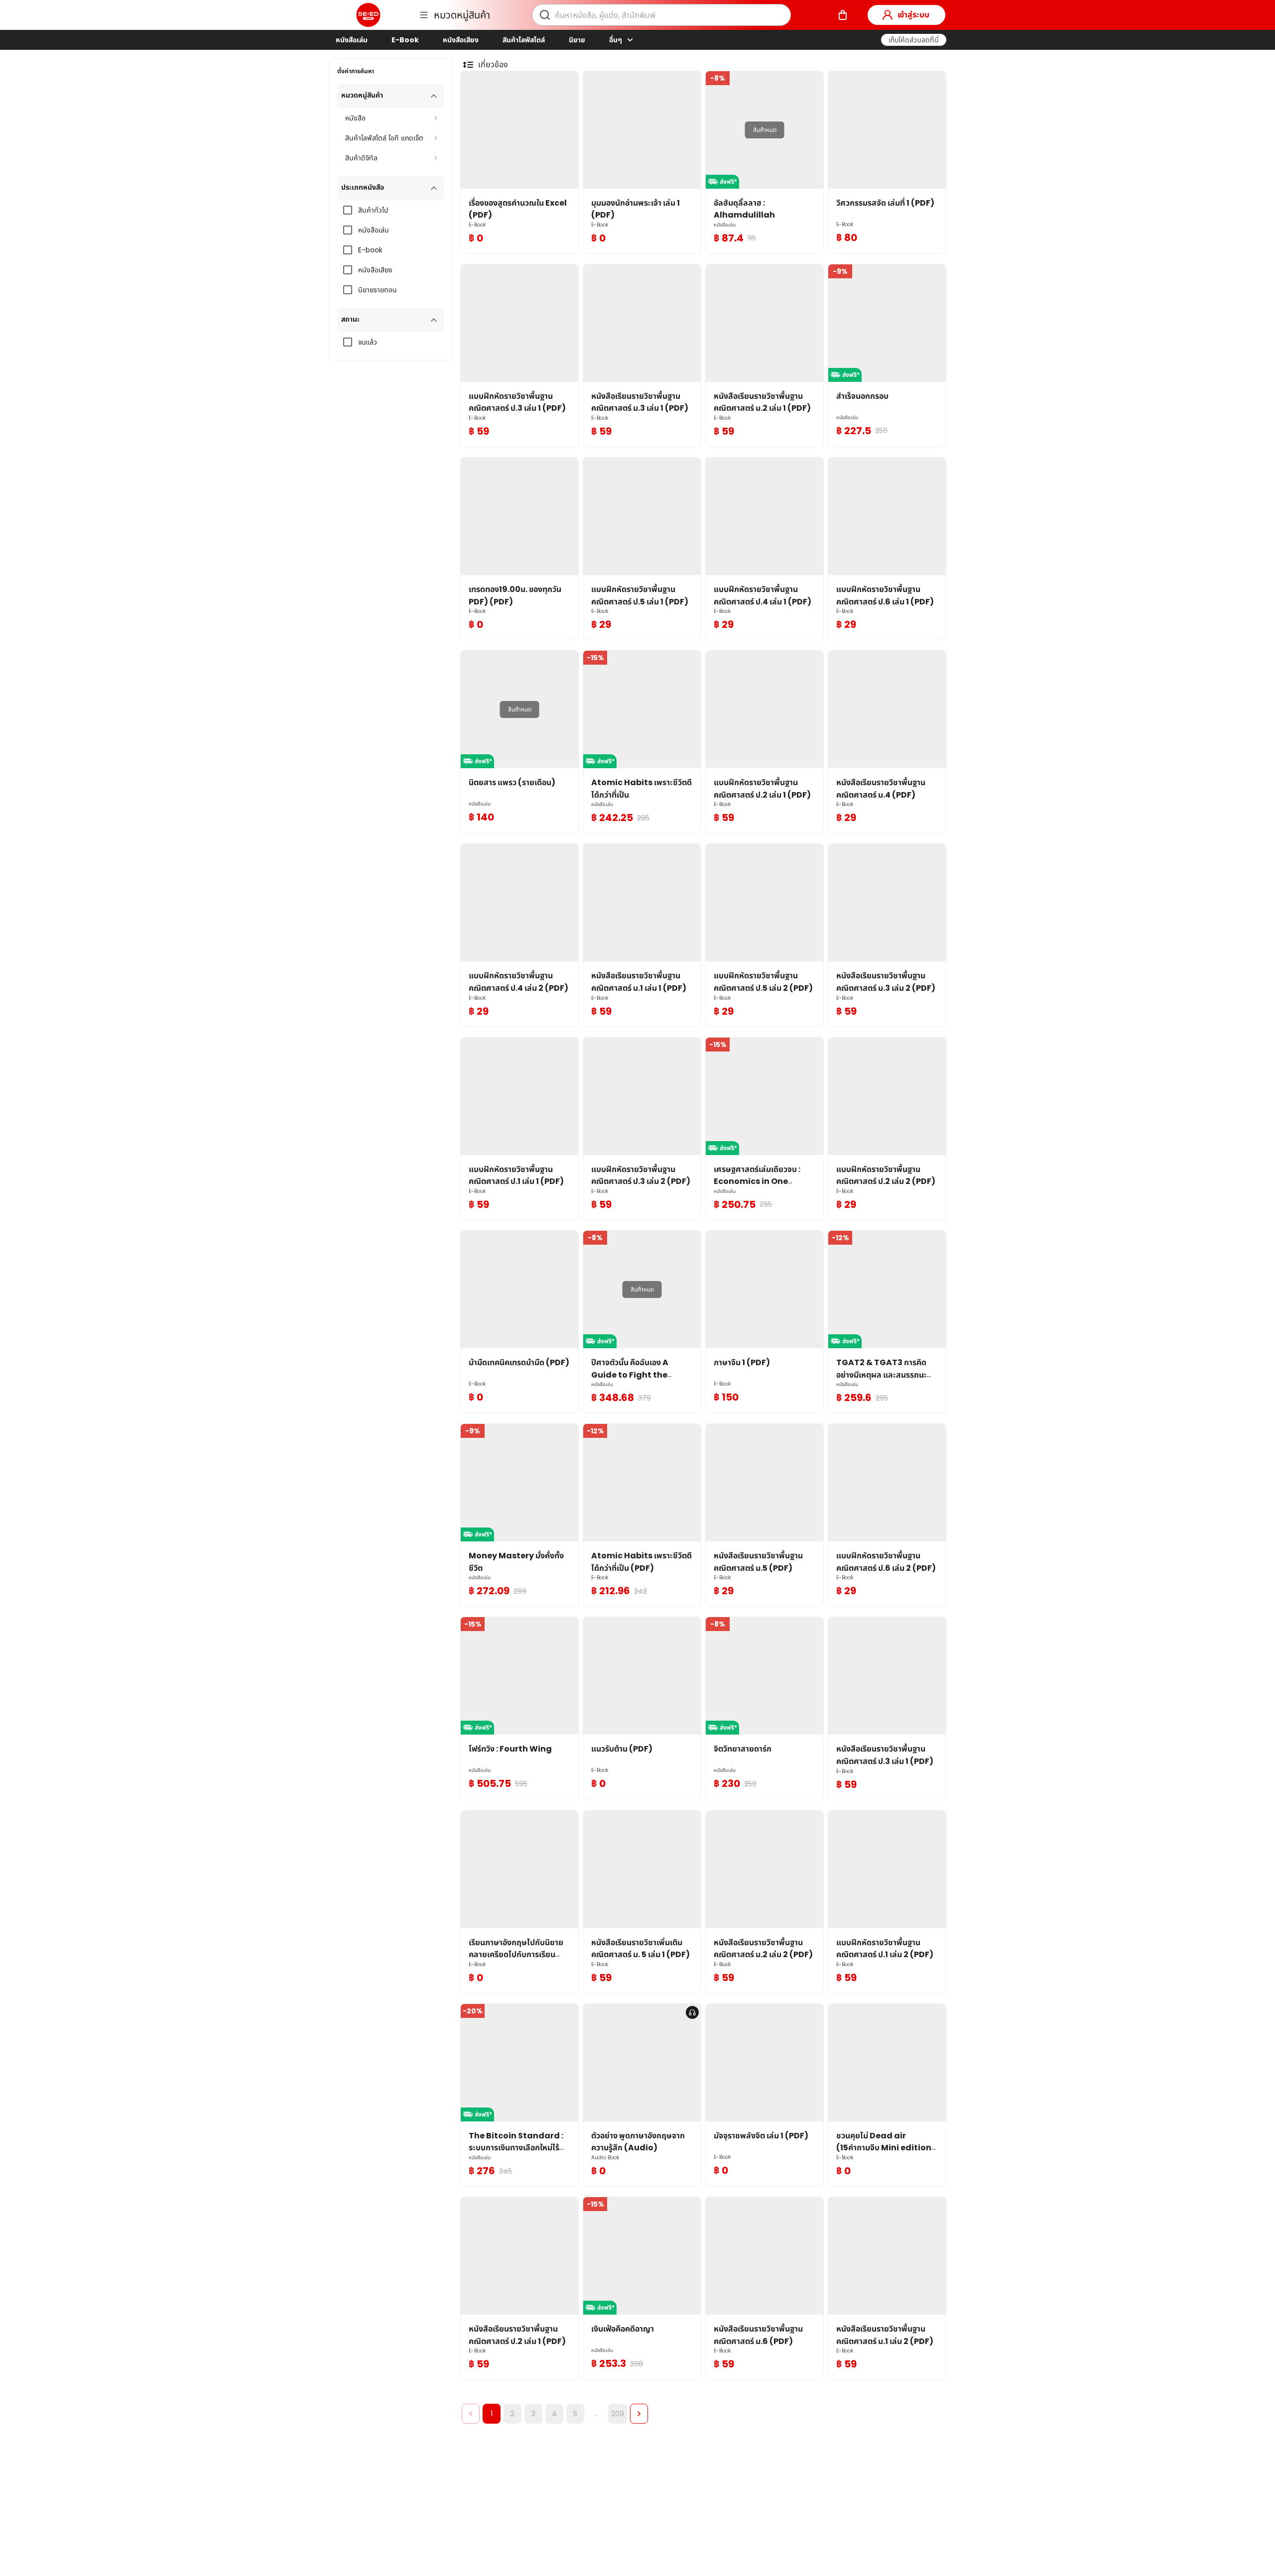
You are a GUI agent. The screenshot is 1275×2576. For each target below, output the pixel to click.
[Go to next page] (639, 2414)
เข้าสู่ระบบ (913, 15)
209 (618, 2414)
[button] (914, 40)
